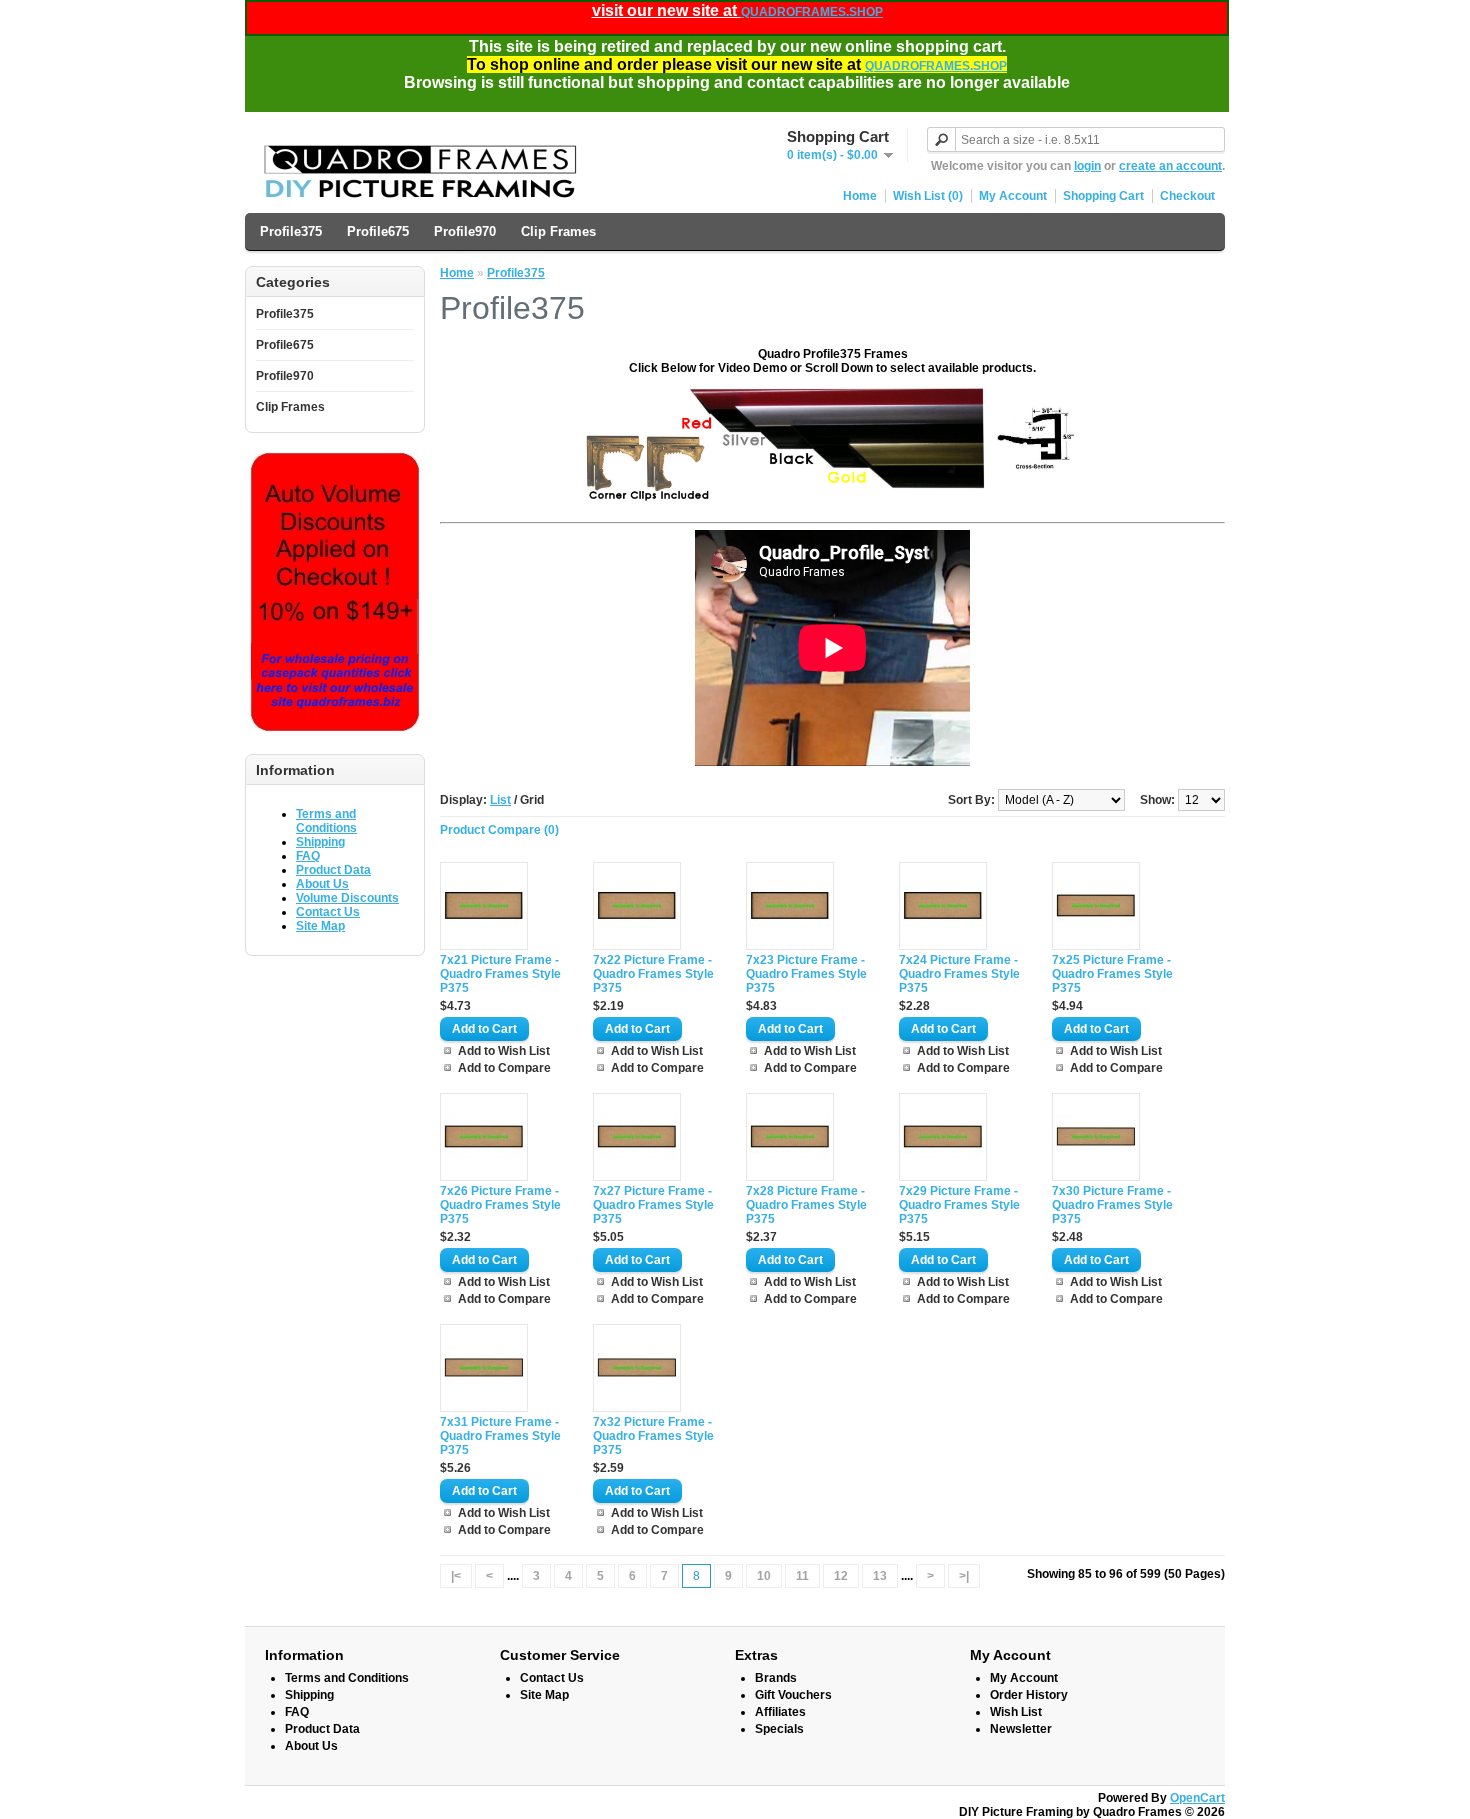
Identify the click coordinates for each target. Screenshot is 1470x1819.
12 (841, 1576)
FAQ (308, 856)
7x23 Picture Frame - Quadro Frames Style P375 (806, 974)
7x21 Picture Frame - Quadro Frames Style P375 (500, 974)
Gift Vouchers (793, 1695)
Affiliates (780, 1712)
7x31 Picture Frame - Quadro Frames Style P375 (500, 1436)
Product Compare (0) (499, 830)
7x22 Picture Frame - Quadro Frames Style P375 (653, 974)
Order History (1029, 1695)
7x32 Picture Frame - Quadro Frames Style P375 (653, 1436)
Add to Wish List (504, 1051)
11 (802, 1576)
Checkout (1187, 196)
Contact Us (328, 912)
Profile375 (291, 231)
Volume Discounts (347, 898)
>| (964, 1576)
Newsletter (1021, 1729)
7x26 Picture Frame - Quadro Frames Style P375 (500, 1205)
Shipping (320, 842)
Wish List (1016, 1712)
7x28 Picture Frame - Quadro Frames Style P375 (806, 1205)
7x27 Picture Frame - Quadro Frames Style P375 (653, 1205)
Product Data (333, 870)
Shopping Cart (1103, 196)
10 (764, 1576)
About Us (322, 884)
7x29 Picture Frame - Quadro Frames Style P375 (959, 1205)
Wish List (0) (928, 196)
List (500, 800)
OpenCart (1197, 1798)
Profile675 (378, 231)
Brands (776, 1678)
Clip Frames (558, 231)
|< (456, 1576)
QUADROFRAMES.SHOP (812, 12)
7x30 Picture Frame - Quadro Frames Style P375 (1112, 1205)
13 (880, 1576)
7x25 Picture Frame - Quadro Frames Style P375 (1112, 974)
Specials (779, 1729)
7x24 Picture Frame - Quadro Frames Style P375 (959, 974)
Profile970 (465, 231)
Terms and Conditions (326, 821)
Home (860, 196)
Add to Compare (504, 1068)
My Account (1013, 196)
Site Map (320, 926)
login (1087, 166)
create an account (1170, 166)
